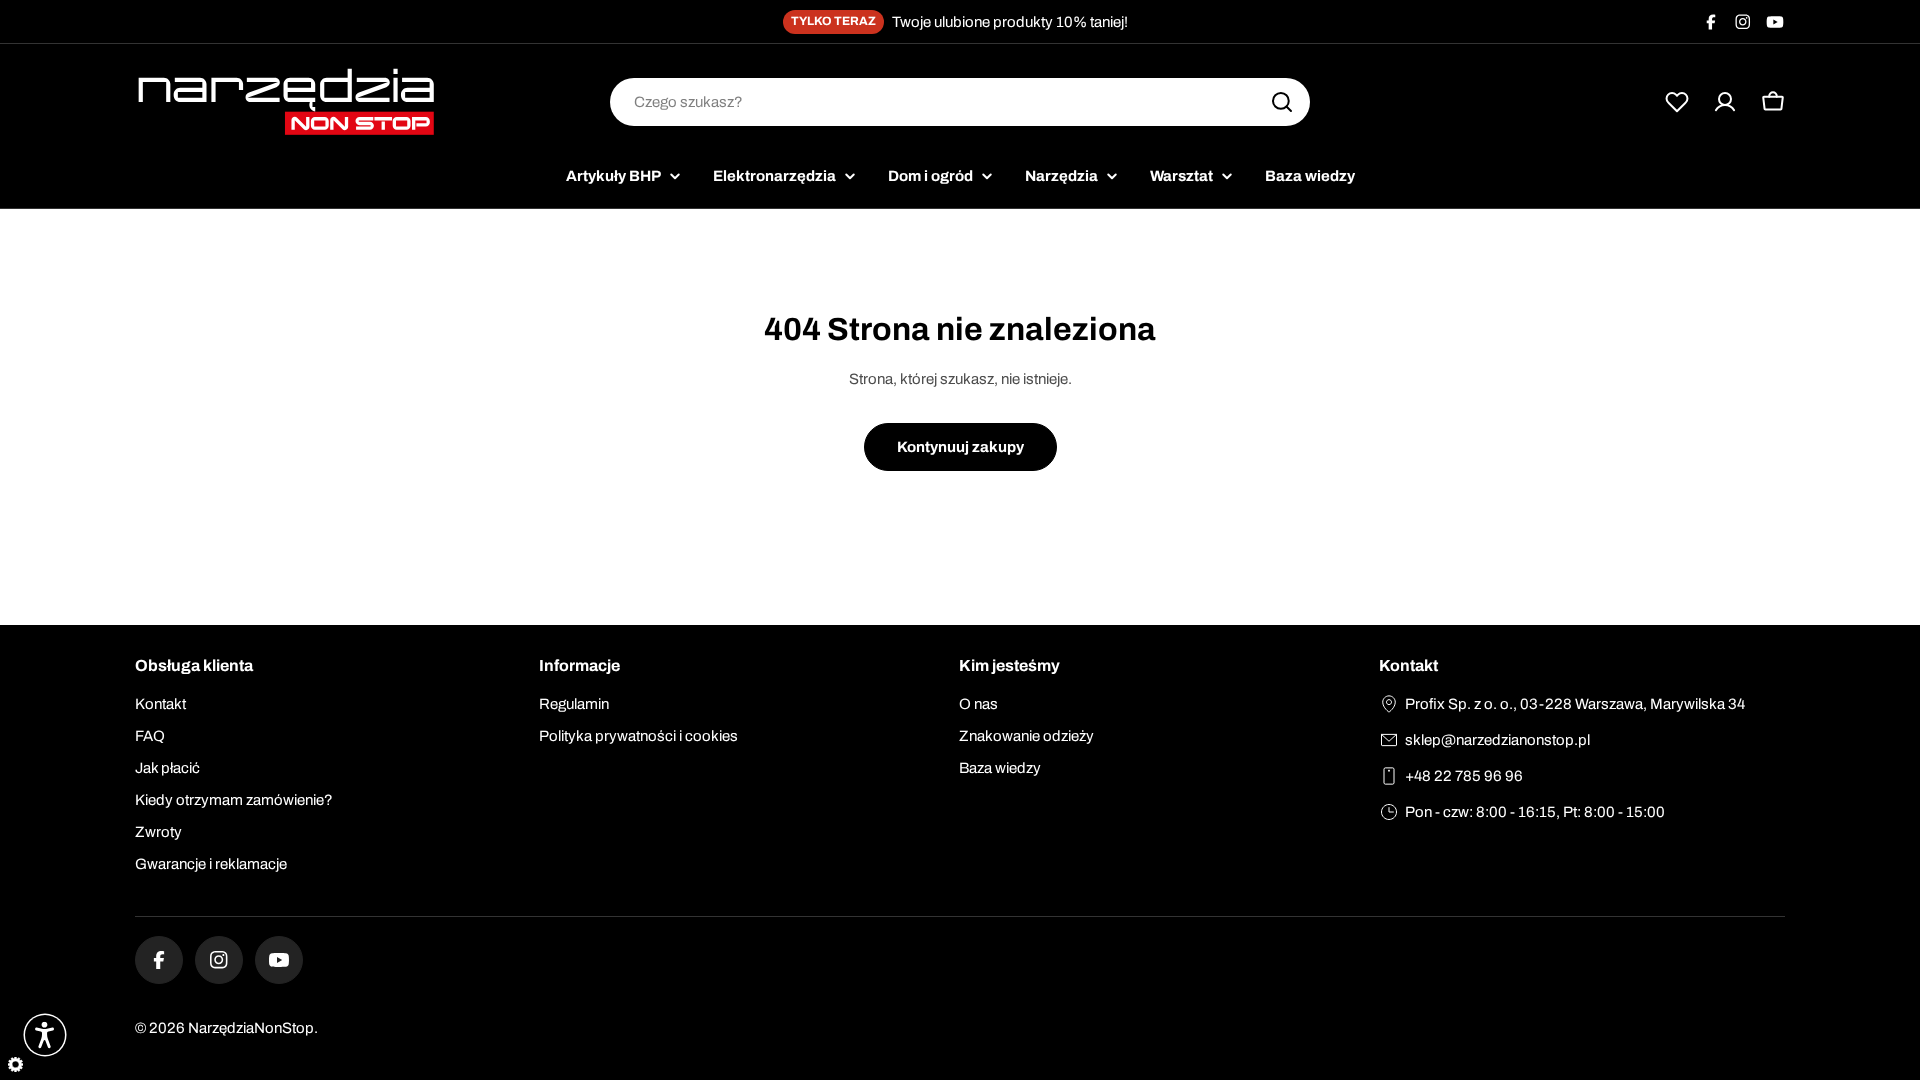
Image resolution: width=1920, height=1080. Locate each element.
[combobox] (960, 102)
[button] (45, 1035)
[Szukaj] (1282, 102)
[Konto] (1725, 102)
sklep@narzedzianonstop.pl (1497, 740)
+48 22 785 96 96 (1464, 776)
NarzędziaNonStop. (253, 1028)
